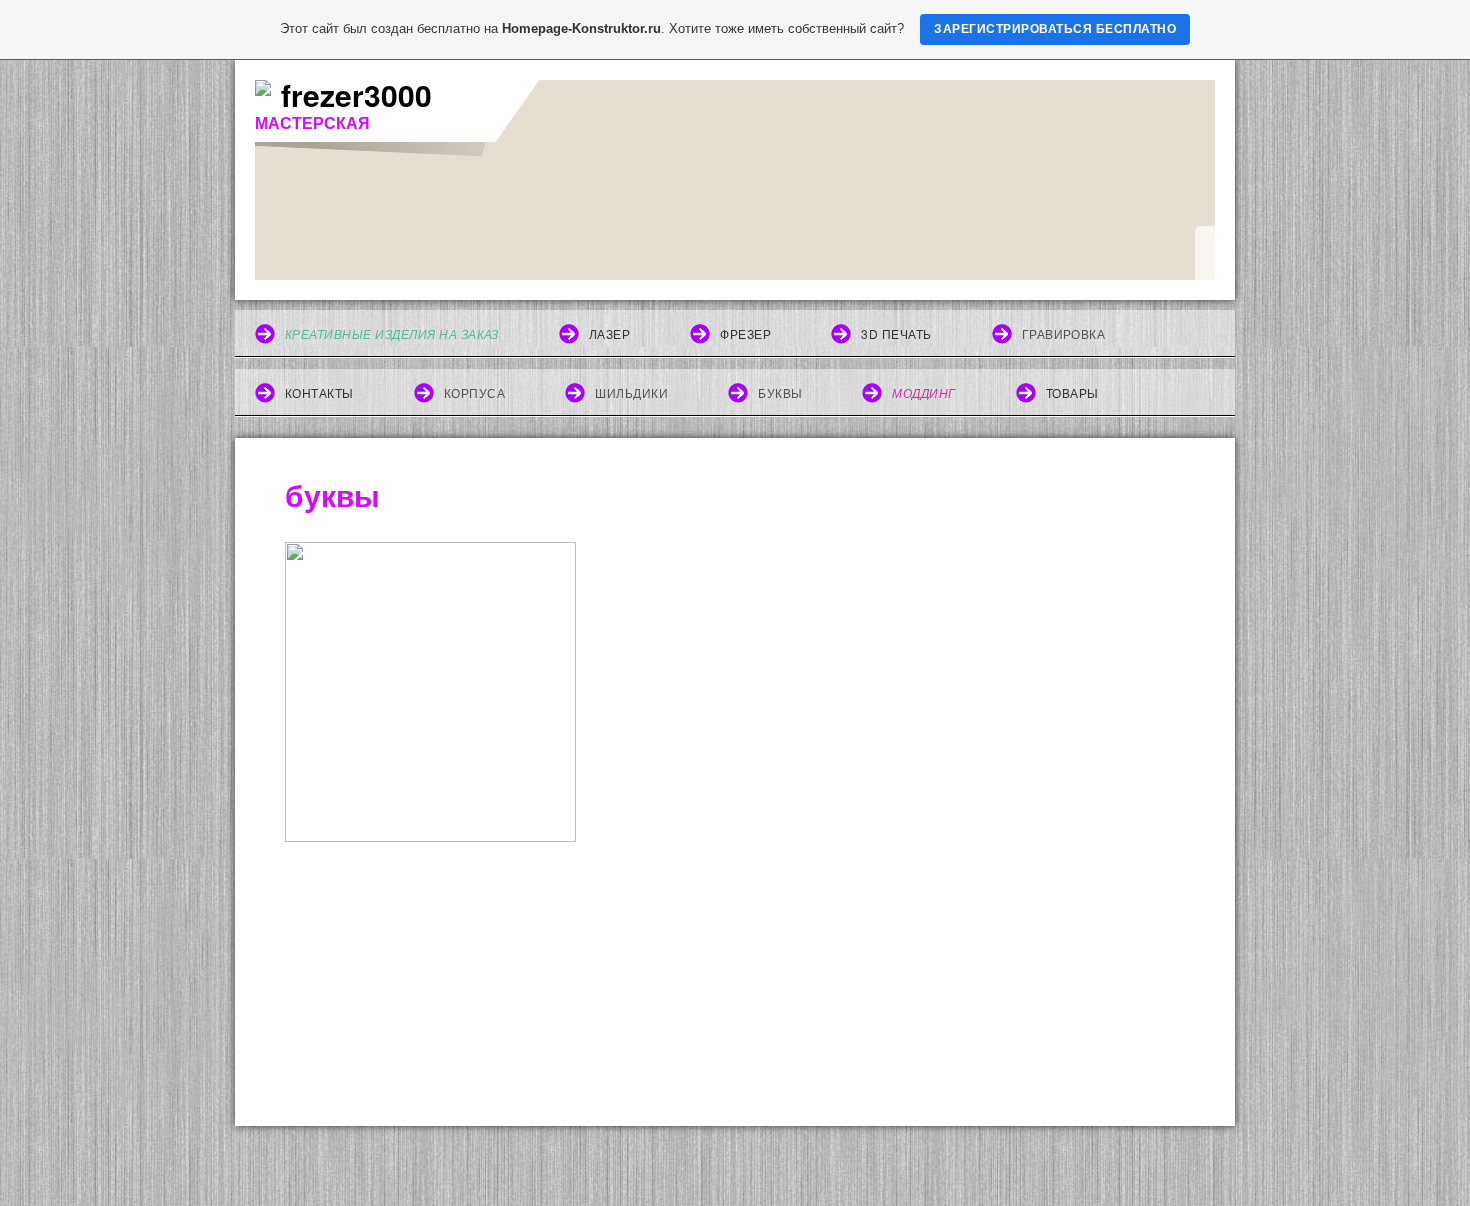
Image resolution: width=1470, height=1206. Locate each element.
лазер (609, 333)
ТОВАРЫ (1072, 392)
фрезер (745, 333)
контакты (319, 392)
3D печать (896, 333)
